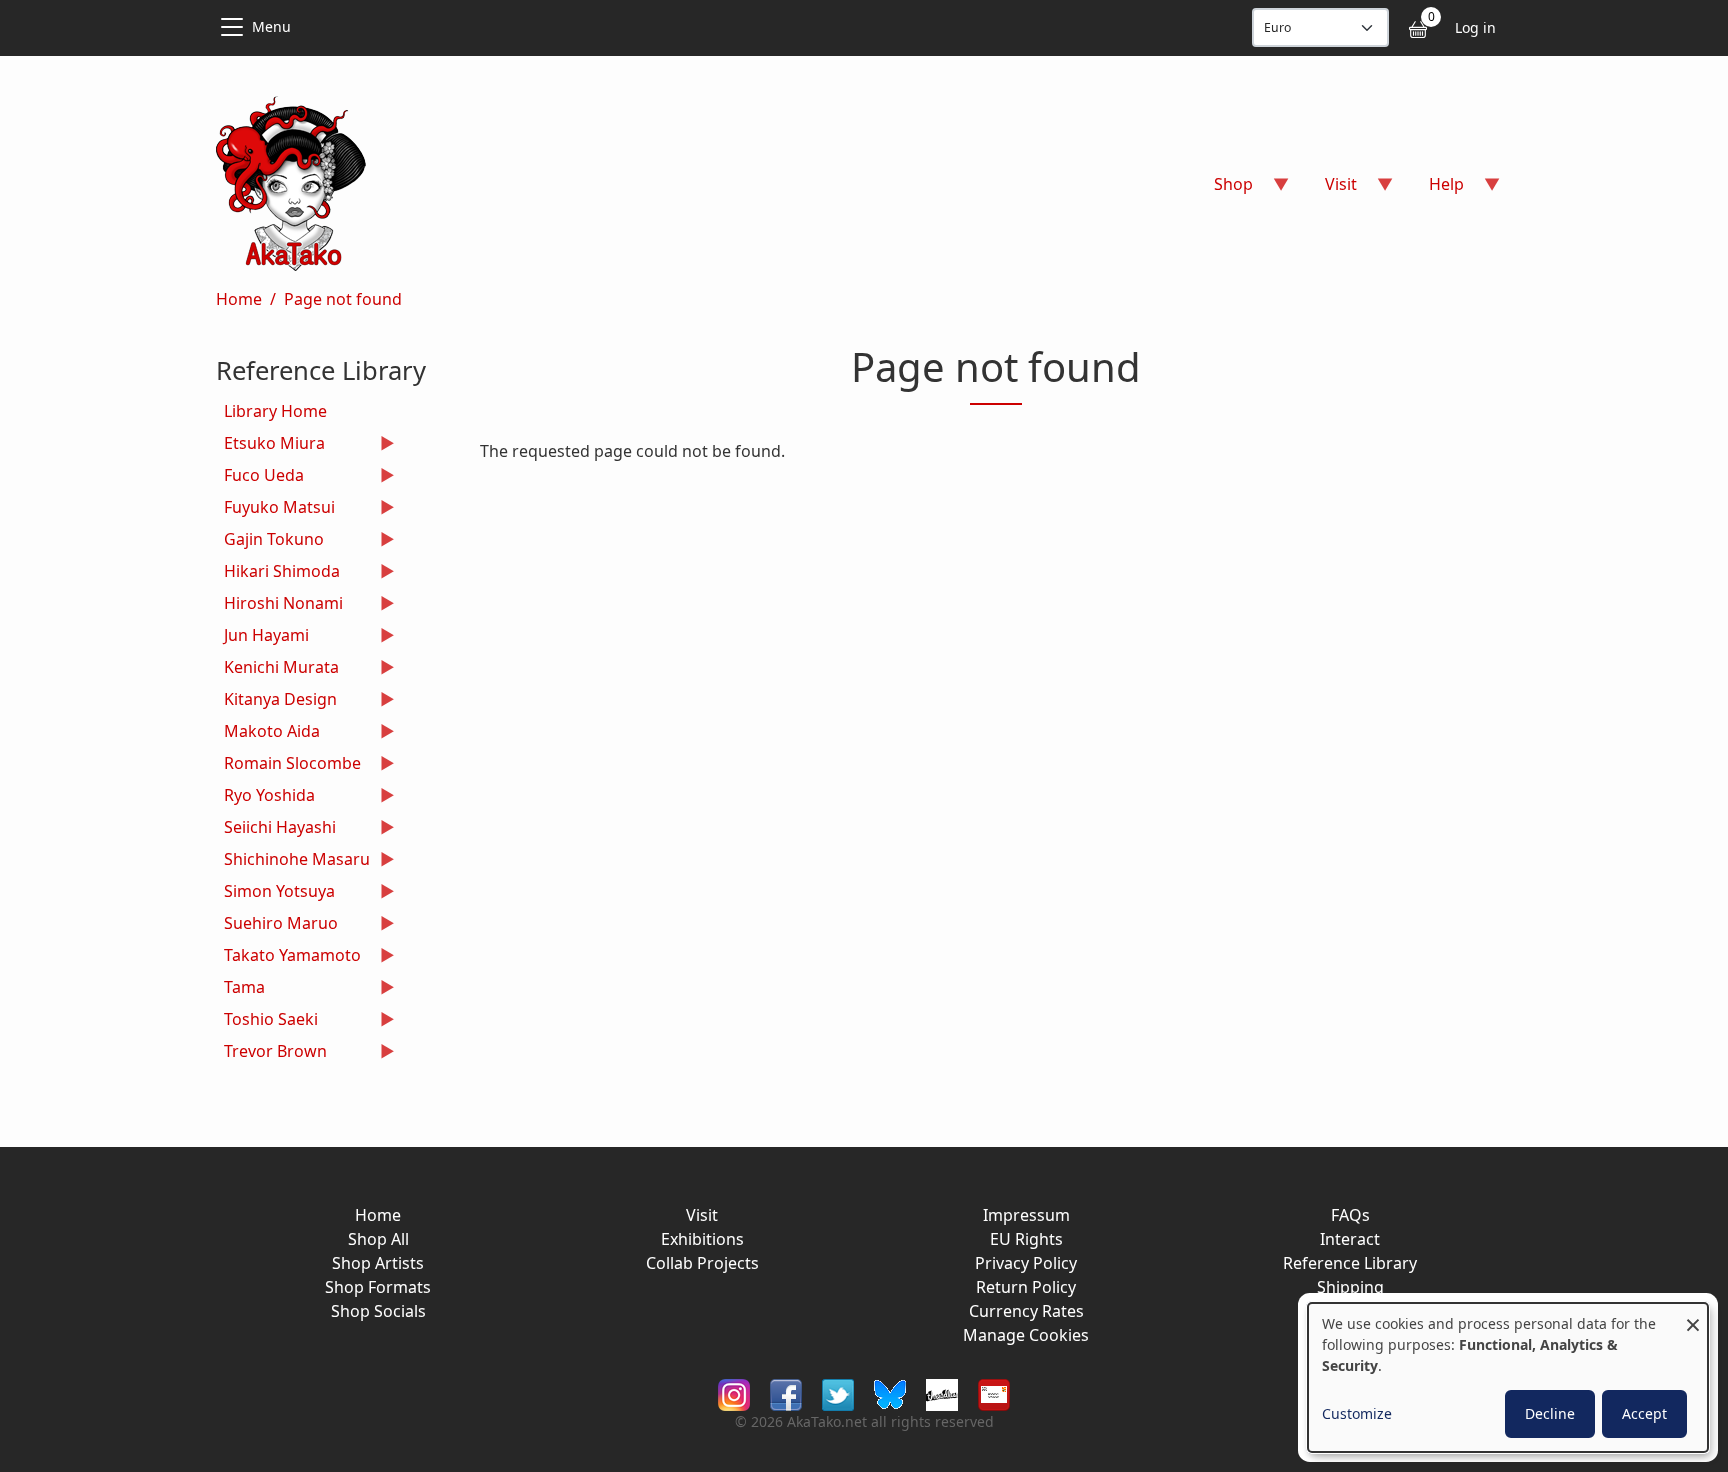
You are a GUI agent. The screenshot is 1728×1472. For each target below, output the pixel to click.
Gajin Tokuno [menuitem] (270, 541)
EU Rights (1026, 1239)
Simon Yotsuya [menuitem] (275, 893)
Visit (702, 1215)
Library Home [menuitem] (275, 411)
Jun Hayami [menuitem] (262, 637)
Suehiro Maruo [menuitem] (277, 925)
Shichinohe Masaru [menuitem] (293, 861)
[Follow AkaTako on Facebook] (786, 1392)
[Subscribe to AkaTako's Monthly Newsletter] (994, 1392)
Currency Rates (1026, 1311)
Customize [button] (1357, 1413)
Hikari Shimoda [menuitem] (278, 573)
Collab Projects (702, 1263)
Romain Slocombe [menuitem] (288, 765)
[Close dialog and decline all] (1693, 1315)
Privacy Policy (1026, 1263)
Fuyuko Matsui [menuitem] (275, 509)
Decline (1550, 1413)
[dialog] (1508, 1377)
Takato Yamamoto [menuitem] (288, 957)
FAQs (1350, 1215)
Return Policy (1026, 1287)
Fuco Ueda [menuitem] (260, 477)
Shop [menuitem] (1221, 190)
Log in (1475, 27)
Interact (1350, 1239)
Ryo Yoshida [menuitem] (265, 797)
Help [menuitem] (1434, 190)
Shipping (1350, 1287)
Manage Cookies (1026, 1335)
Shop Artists (378, 1263)
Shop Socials (378, 1311)
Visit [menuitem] (1329, 190)
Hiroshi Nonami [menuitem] (279, 605)
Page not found (343, 299)
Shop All (378, 1239)
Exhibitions (702, 1239)
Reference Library (1350, 1263)
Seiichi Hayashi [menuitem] (276, 829)
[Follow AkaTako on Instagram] (734, 1392)
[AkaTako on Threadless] (942, 1392)
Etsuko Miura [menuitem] (270, 445)
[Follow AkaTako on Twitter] (838, 1392)
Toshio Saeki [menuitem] (267, 1021)
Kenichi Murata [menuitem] (277, 669)
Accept (1644, 1413)
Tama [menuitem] (240, 989)
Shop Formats (378, 1287)
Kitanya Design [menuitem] (276, 701)
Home (239, 299)
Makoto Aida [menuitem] (268, 733)
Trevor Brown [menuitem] (271, 1053)
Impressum (1026, 1215)
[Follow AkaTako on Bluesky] (890, 1392)
